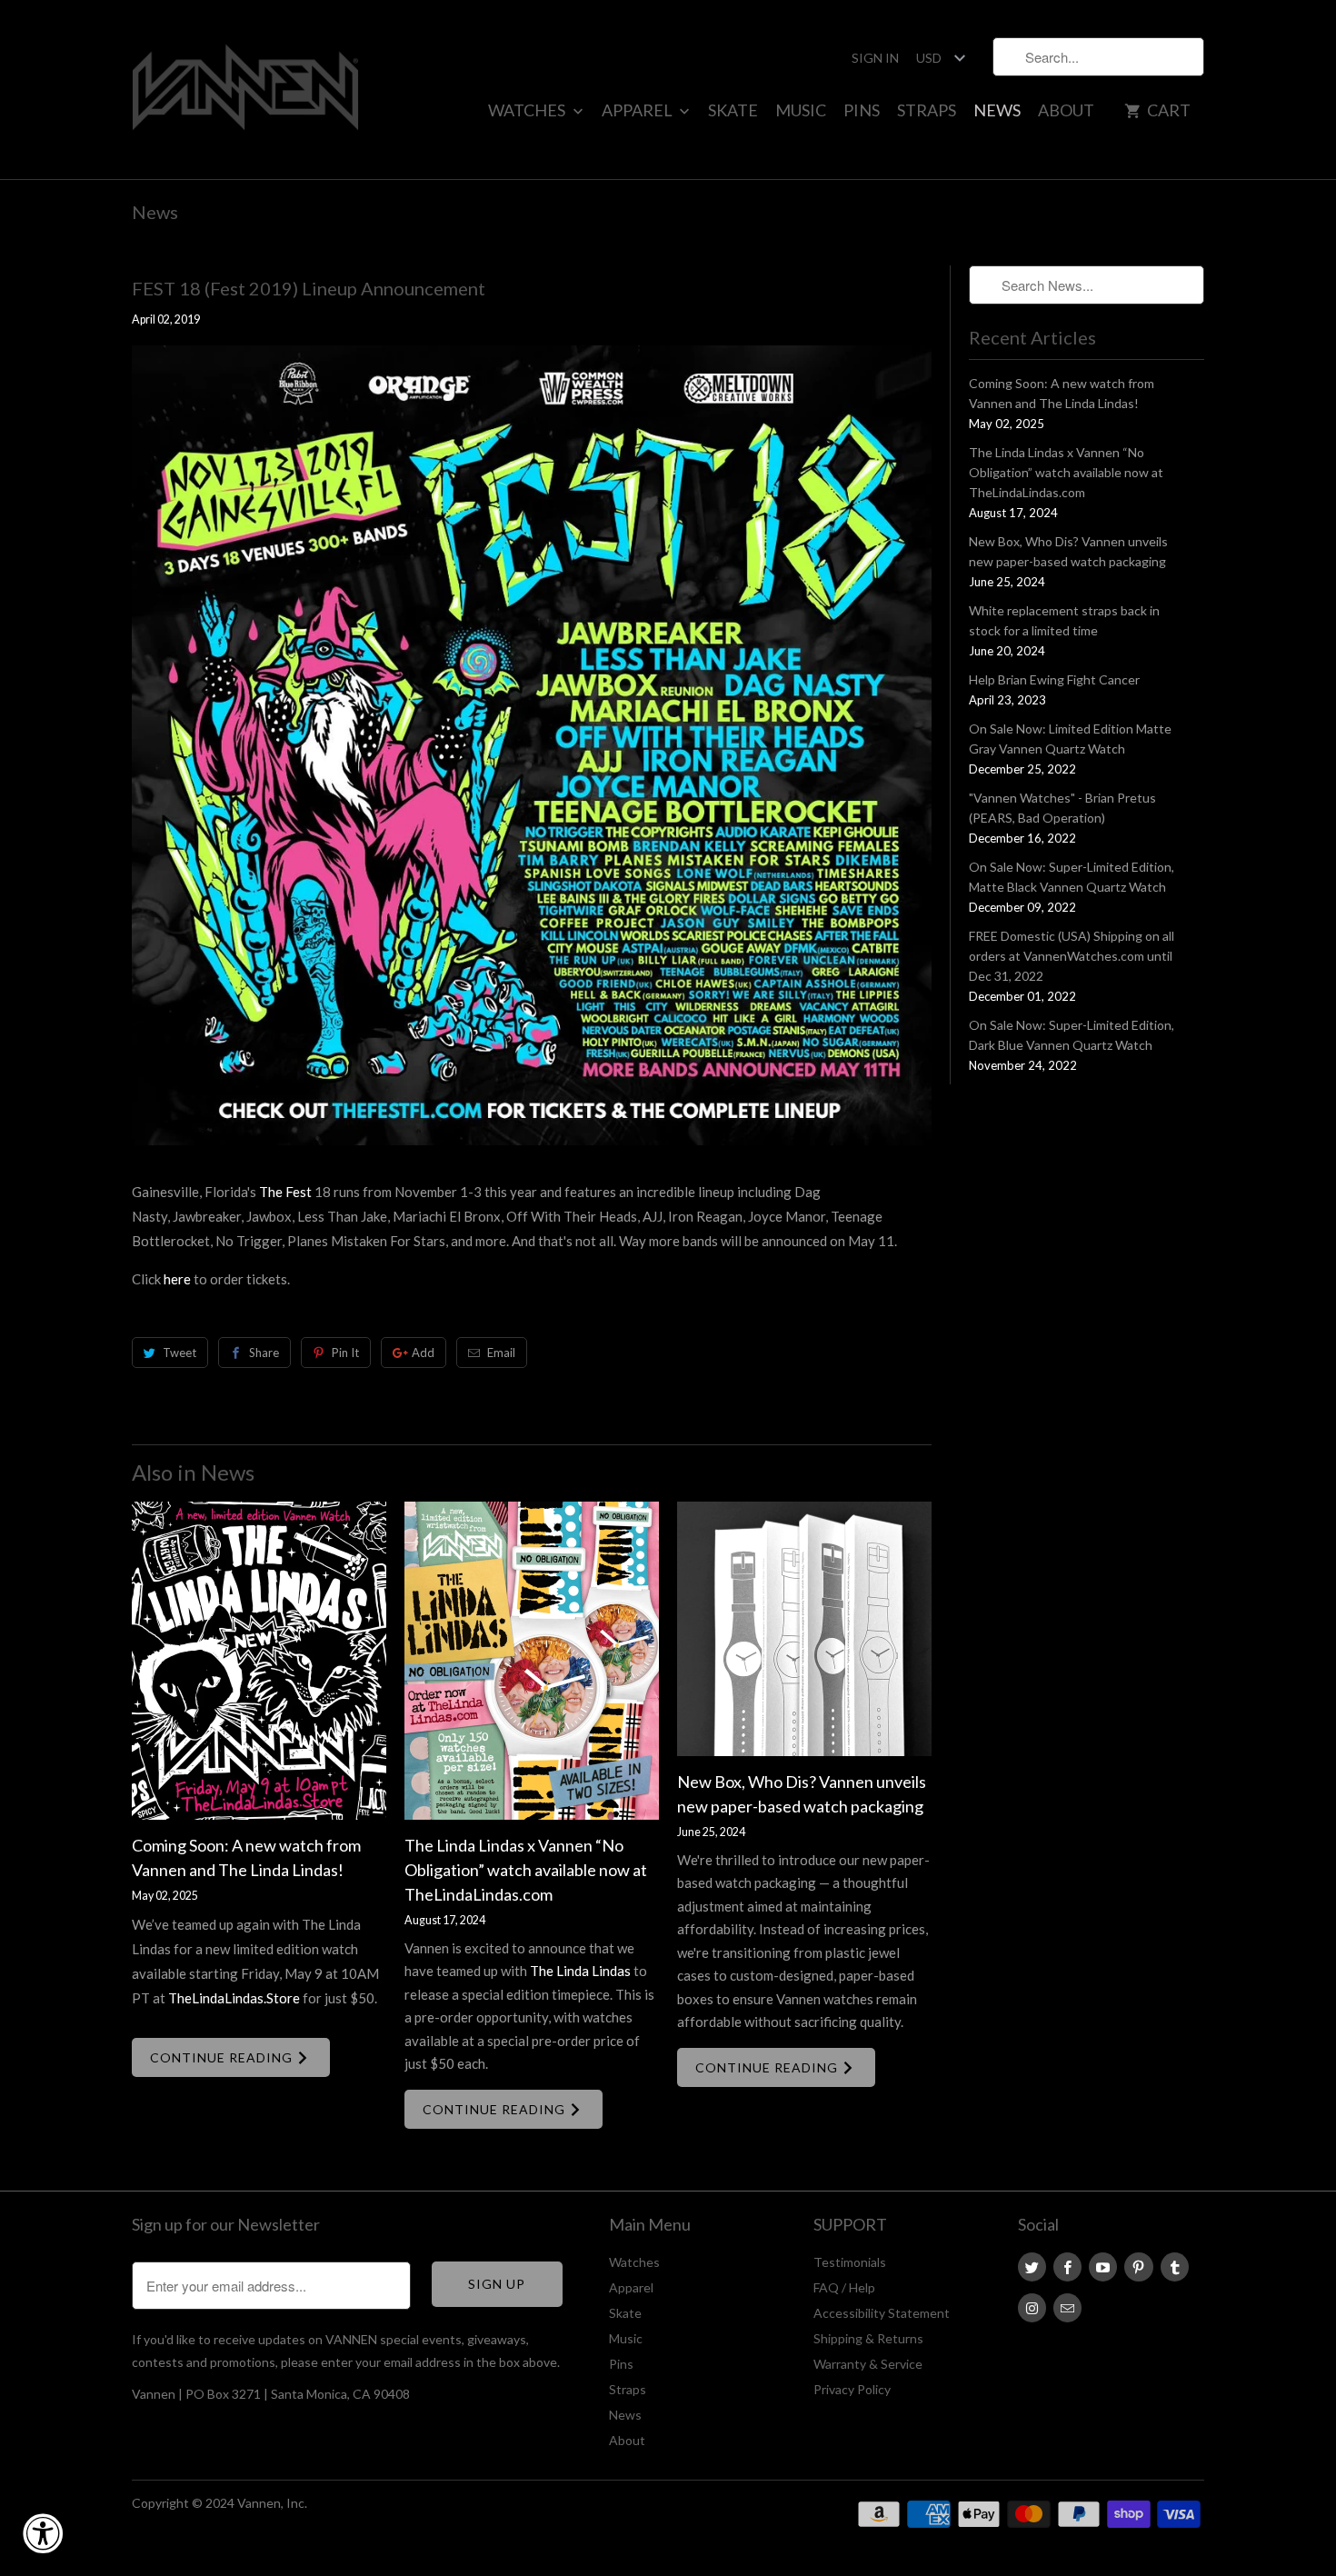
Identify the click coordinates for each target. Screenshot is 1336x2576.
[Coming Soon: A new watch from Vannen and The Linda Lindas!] (259, 1661)
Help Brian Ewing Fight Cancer (1054, 679)
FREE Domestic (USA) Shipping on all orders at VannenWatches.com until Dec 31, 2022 (1072, 956)
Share (264, 1353)
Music (801, 110)
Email (501, 1353)
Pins (862, 110)
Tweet (179, 1353)
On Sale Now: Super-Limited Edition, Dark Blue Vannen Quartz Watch (1072, 1035)
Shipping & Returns (868, 2338)
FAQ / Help (844, 2287)
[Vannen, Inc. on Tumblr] (1175, 2267)
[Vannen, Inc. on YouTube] (1103, 2267)
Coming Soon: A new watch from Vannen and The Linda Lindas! (1062, 393)
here (177, 1279)
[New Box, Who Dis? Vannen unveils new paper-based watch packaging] (804, 1629)
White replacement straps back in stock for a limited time (1064, 620)
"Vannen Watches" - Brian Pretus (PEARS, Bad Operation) (1062, 808)
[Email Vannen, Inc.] (1067, 2308)
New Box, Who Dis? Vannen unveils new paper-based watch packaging (1068, 551)
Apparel (638, 110)
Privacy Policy (852, 2389)
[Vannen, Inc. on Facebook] (1067, 2267)
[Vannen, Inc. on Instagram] (1032, 2308)
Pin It (345, 1353)
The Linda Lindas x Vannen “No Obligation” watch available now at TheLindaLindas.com (526, 1870)
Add (423, 1353)
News (997, 110)
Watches (528, 110)
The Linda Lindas (580, 1971)
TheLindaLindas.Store (234, 1998)
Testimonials (850, 2262)
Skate (733, 110)
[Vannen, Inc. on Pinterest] (1138, 2267)
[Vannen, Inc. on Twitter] (1032, 2267)
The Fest (285, 1192)
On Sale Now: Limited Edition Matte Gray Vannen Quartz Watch (1070, 739)
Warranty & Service (868, 2364)
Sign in (875, 58)
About (1066, 110)
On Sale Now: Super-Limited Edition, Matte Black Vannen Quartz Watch (1072, 877)
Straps (927, 110)
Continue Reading (223, 2057)
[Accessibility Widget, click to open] (43, 2533)
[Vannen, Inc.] (245, 90)
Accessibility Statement (882, 2313)
